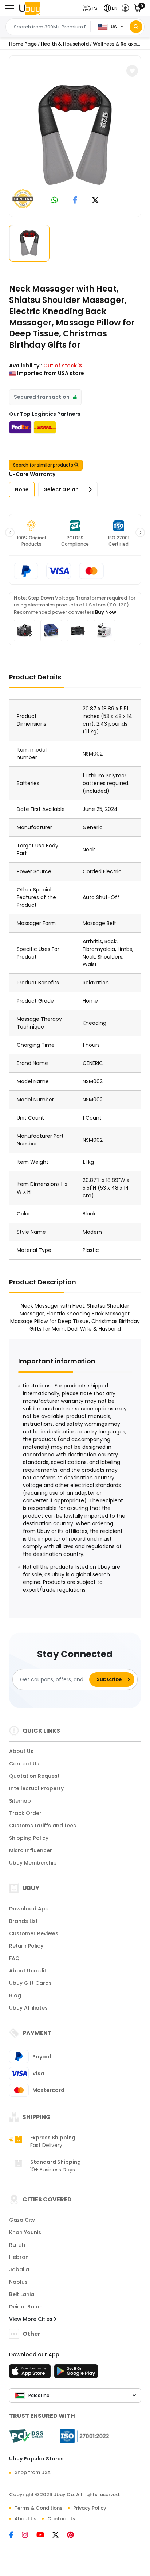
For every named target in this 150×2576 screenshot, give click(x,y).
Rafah (17, 2245)
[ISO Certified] (81, 2436)
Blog (15, 1995)
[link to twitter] (95, 201)
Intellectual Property (36, 1788)
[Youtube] (44, 2536)
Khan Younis (25, 2232)
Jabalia (19, 2269)
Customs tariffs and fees (43, 1826)
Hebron (19, 2257)
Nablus (18, 2282)
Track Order (25, 1813)
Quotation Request (34, 1776)
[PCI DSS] (26, 2436)
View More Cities (31, 2319)
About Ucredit (28, 1971)
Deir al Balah (26, 2307)
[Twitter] (60, 2536)
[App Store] (31, 2373)
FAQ (14, 1958)
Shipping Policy (29, 1838)
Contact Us (24, 1764)
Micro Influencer (31, 1850)
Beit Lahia (22, 2294)
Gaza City (22, 2220)
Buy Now (106, 612)
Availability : (25, 366)
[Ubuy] (30, 8)
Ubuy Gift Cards (30, 1983)
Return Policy (26, 1946)
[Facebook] (15, 2536)
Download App (29, 1909)
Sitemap (20, 1801)
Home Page (23, 44)
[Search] (136, 27)
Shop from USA (33, 2472)
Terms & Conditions (38, 2508)
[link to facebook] (75, 201)
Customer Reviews (34, 1933)
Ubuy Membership (33, 1863)
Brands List (23, 1921)
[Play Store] (76, 2373)
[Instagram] (29, 2536)
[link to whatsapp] (55, 201)
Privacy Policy (90, 2508)
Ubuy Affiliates (28, 2008)
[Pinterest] (74, 2536)
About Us (21, 1751)
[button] (92, 8)
